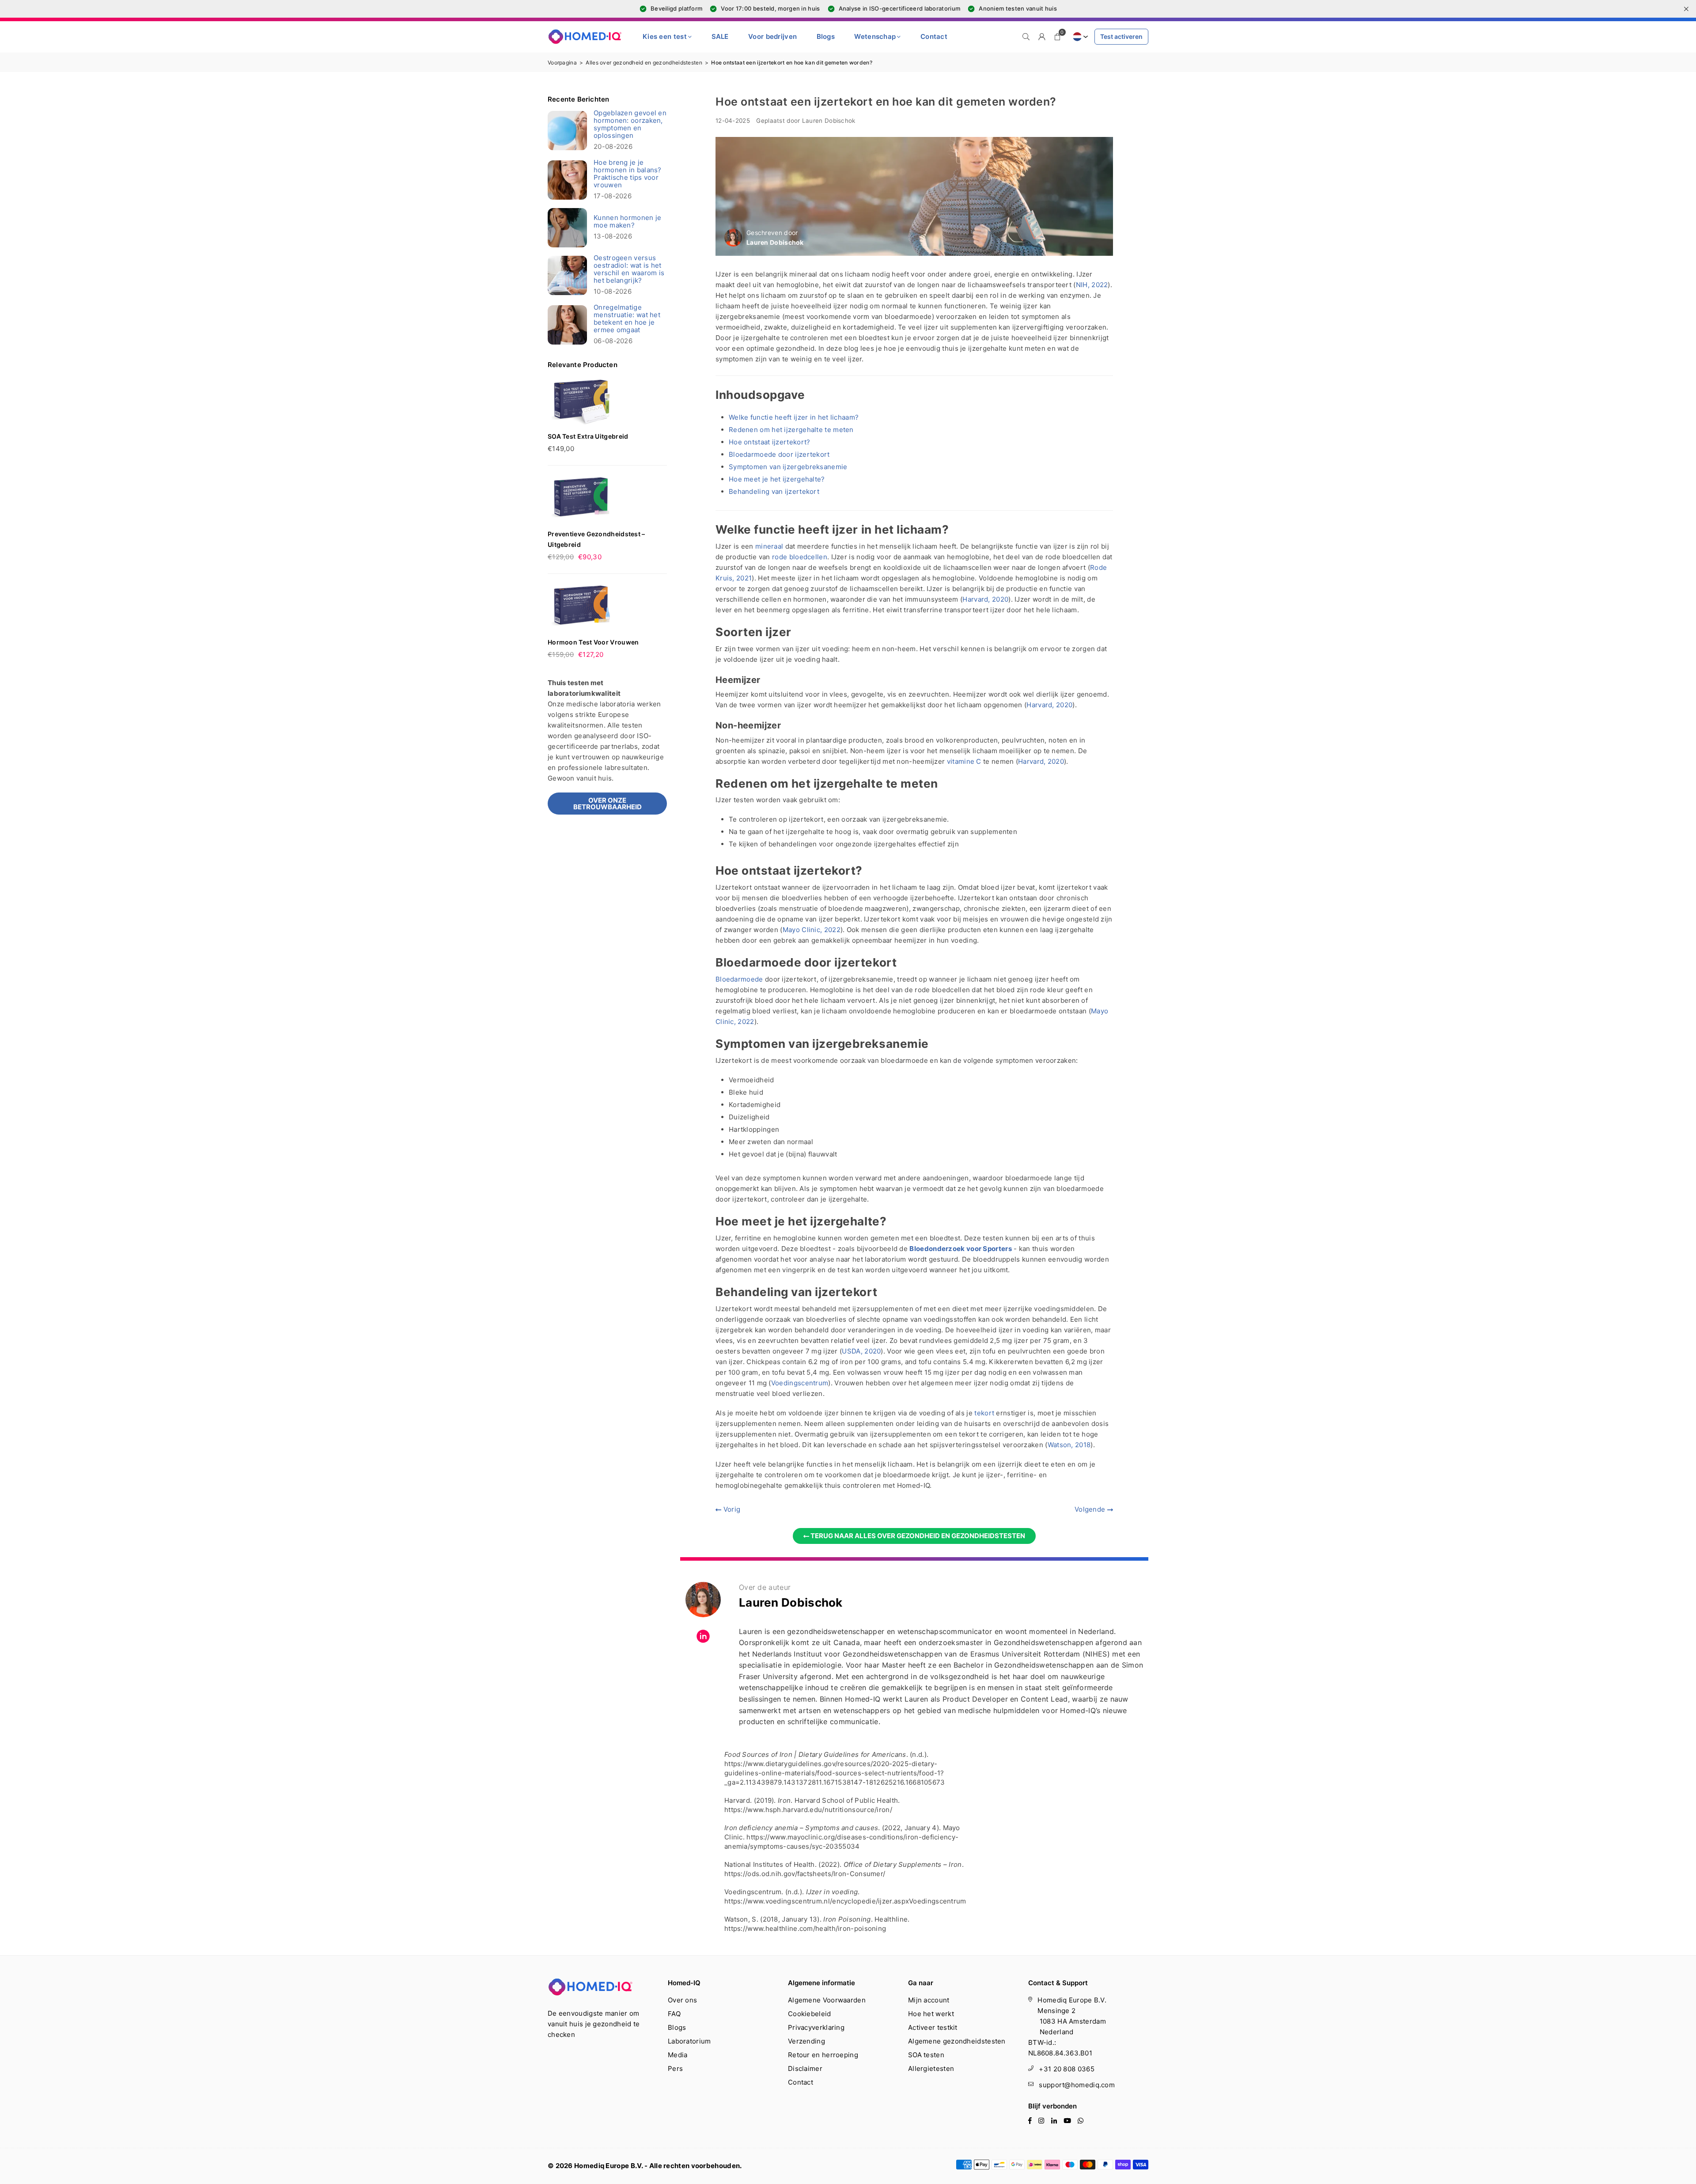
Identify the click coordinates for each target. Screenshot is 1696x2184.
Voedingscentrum (800, 1383)
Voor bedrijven (772, 36)
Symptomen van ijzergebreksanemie (788, 467)
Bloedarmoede (739, 979)
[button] (1058, 37)
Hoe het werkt (931, 2014)
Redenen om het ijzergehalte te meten (791, 430)
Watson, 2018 (1069, 1445)
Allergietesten (931, 2068)
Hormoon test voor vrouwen (593, 642)
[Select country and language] (1079, 37)
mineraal (769, 546)
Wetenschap (875, 36)
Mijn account (929, 2000)
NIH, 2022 (1092, 285)
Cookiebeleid (810, 2014)
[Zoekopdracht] (1026, 37)
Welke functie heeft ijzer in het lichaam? (794, 417)
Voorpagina (562, 63)
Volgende (1091, 1509)
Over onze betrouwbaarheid (608, 804)
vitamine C (964, 761)
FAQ (674, 2014)
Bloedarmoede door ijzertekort (779, 454)
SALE (720, 36)
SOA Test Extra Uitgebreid (588, 436)
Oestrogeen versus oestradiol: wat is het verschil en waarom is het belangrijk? (629, 269)
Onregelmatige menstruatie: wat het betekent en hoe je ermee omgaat (627, 318)
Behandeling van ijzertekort (774, 491)
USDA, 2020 (861, 1351)
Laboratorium (689, 2041)
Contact (934, 36)
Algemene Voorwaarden (827, 2000)
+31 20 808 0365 (1067, 2069)
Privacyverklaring (816, 2027)
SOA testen (926, 2055)
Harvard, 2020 (985, 599)
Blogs (826, 36)
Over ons (682, 2000)
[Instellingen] (1042, 37)
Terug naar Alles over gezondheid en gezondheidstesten (917, 1536)
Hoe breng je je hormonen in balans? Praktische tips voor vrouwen (628, 174)
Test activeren (1121, 36)
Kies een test (665, 36)
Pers (675, 2068)
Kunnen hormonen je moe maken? (627, 221)
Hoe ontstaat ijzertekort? (770, 442)
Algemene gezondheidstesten (957, 2041)
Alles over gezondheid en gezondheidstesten (644, 63)
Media (678, 2055)
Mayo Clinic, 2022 (812, 930)
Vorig (731, 1509)
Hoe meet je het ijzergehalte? (777, 479)
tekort (984, 1413)
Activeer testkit (933, 2027)
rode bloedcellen (800, 557)
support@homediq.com (1077, 2085)
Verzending (806, 2041)
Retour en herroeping (823, 2055)
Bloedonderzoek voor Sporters (960, 1249)
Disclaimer (805, 2068)
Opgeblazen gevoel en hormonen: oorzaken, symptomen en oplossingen (630, 124)
